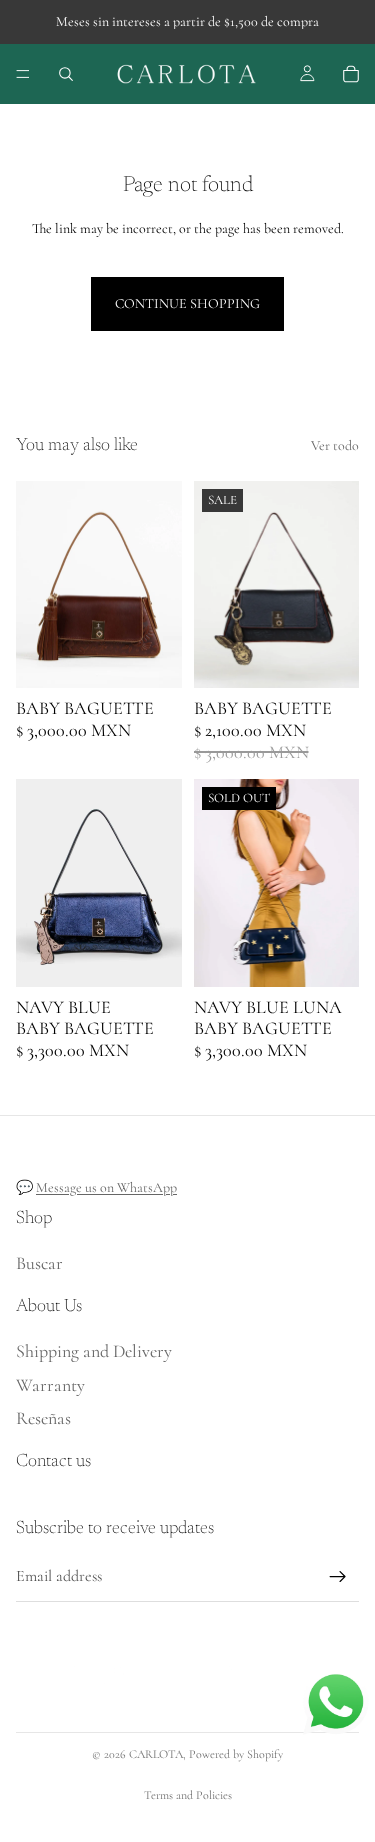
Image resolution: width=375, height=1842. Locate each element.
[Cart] (351, 74)
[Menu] (23, 74)
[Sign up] (338, 1577)
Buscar (39, 1263)
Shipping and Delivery (94, 1351)
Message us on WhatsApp (106, 1187)
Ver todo (335, 445)
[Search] (66, 74)
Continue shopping (187, 303)
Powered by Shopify (236, 1754)
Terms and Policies (188, 1795)
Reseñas (43, 1418)
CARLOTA (156, 1754)
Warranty (50, 1385)
